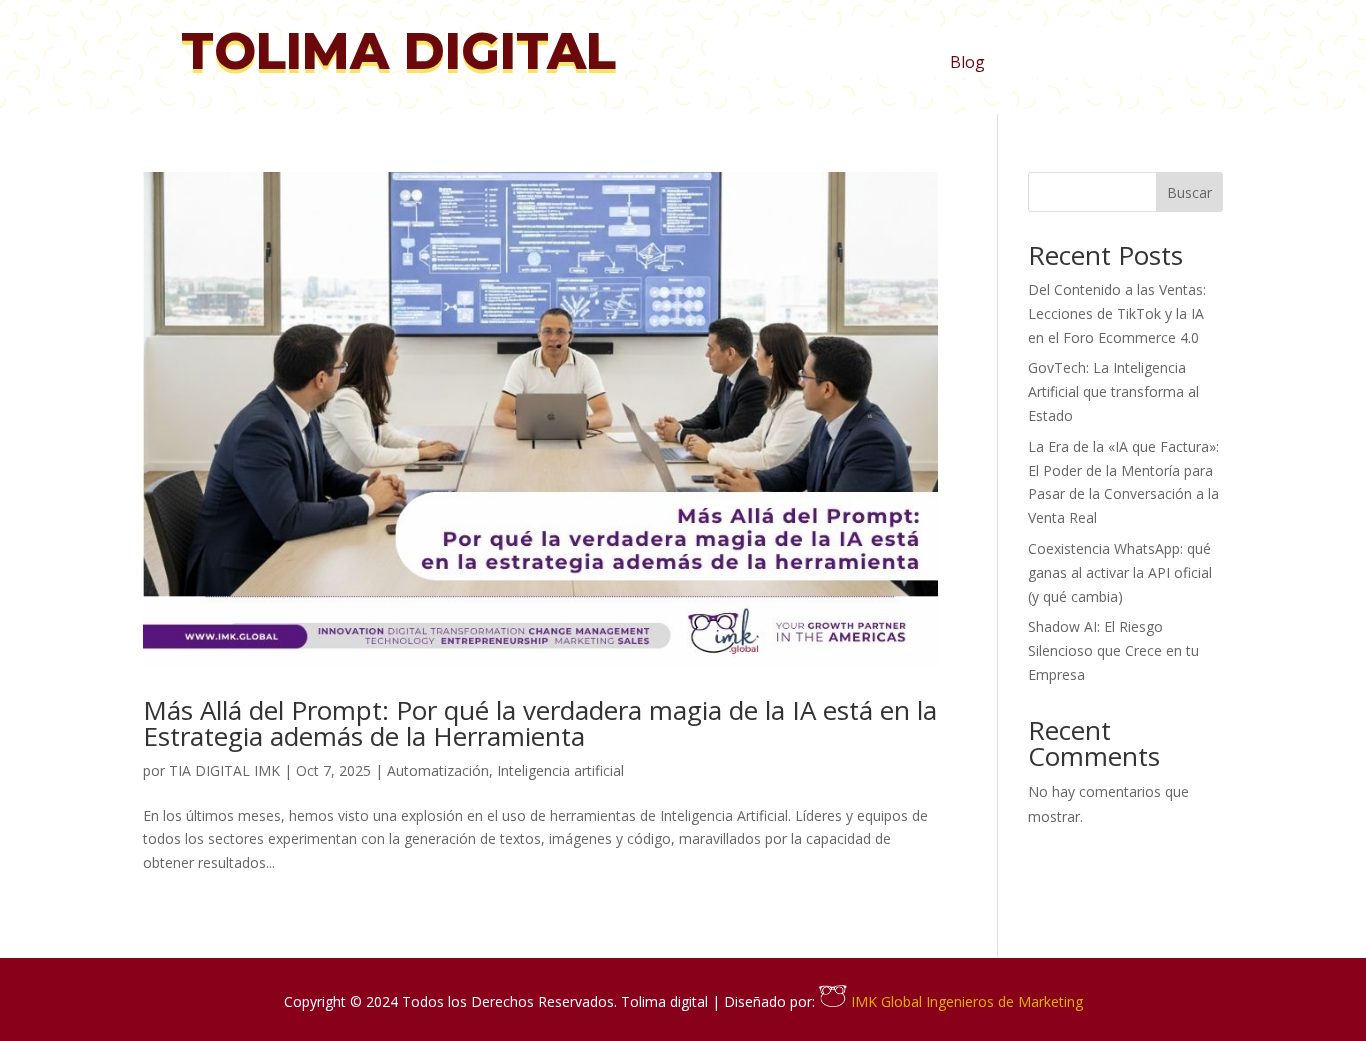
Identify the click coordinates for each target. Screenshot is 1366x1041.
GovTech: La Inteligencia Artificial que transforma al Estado (1113, 391)
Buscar (1189, 192)
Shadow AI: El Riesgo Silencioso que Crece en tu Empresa (1113, 650)
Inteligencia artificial (560, 770)
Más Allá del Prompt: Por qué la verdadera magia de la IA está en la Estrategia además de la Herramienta (540, 723)
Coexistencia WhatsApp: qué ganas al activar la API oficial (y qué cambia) (1120, 572)
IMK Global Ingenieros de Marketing (965, 1001)
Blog (967, 64)
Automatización (438, 770)
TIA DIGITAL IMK (224, 770)
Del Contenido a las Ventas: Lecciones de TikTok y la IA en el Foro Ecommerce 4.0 (1117, 313)
